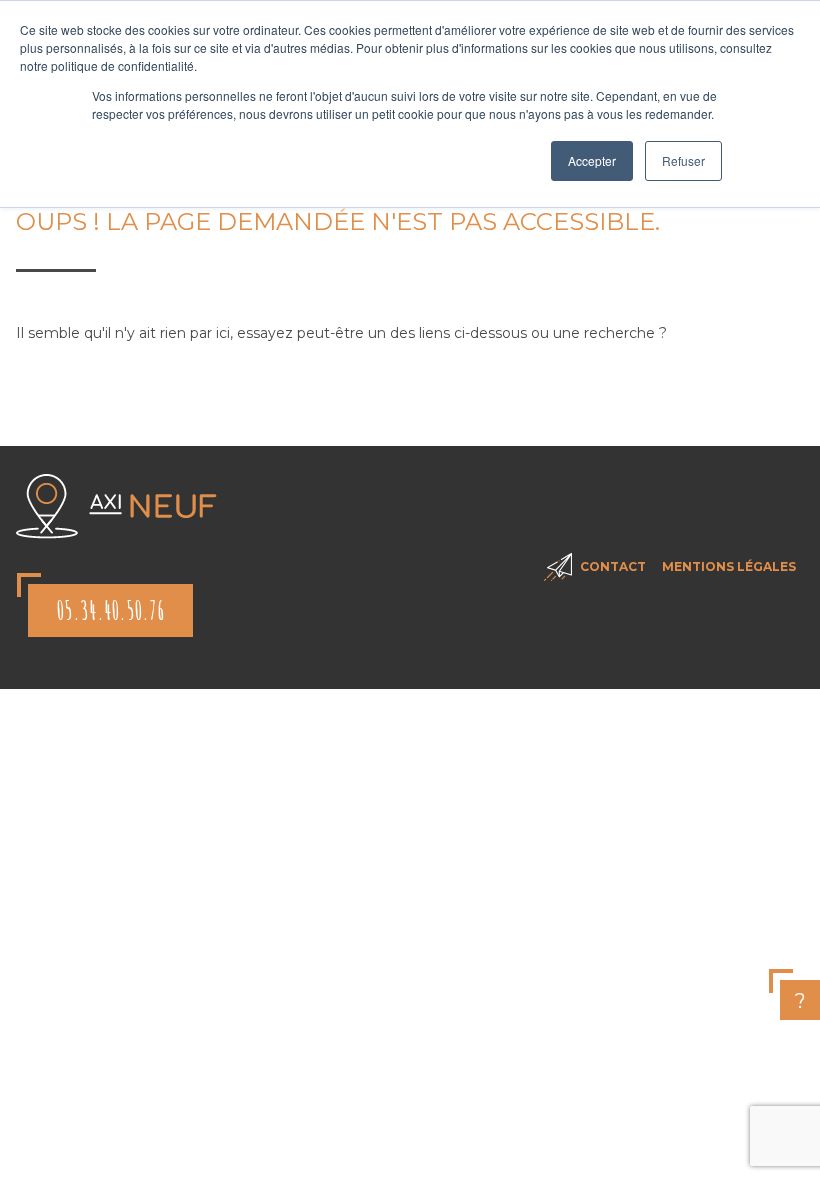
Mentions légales (729, 566)
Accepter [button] (592, 160)
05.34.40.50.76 (110, 610)
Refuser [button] (683, 160)
